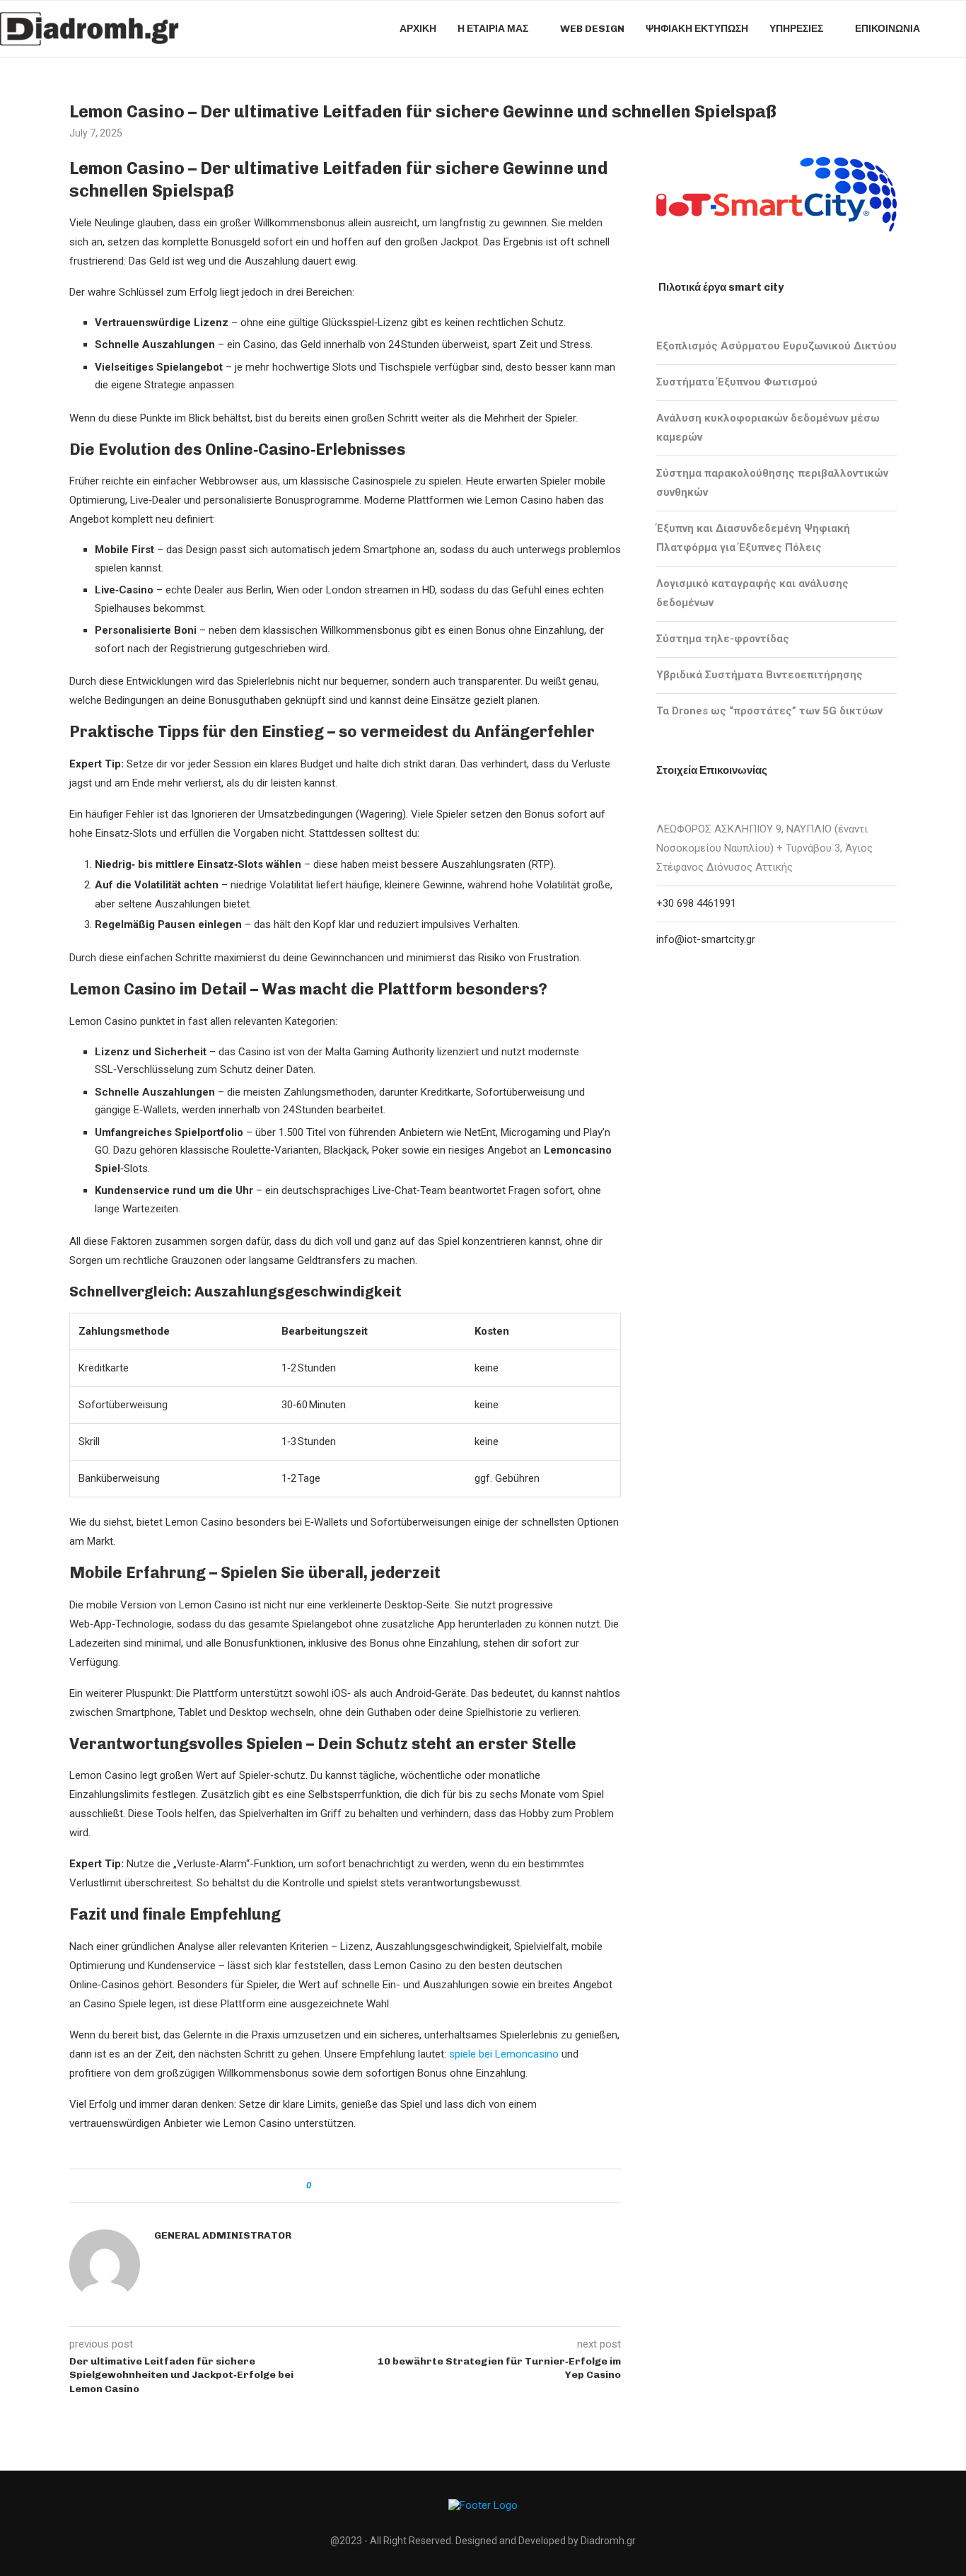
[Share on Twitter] (348, 2186)
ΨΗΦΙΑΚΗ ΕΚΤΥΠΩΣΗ (697, 29)
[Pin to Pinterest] (361, 2186)
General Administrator (223, 2235)
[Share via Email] (374, 2186)
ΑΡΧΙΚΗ (418, 29)
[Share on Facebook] (334, 2186)
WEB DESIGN (592, 29)
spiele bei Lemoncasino (504, 2054)
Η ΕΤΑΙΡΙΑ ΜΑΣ (493, 29)
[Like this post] (319, 2186)
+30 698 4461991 (696, 903)
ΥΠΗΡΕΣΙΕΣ (796, 29)
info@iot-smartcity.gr (706, 939)
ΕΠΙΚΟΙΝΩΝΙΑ (888, 29)
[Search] (959, 29)
